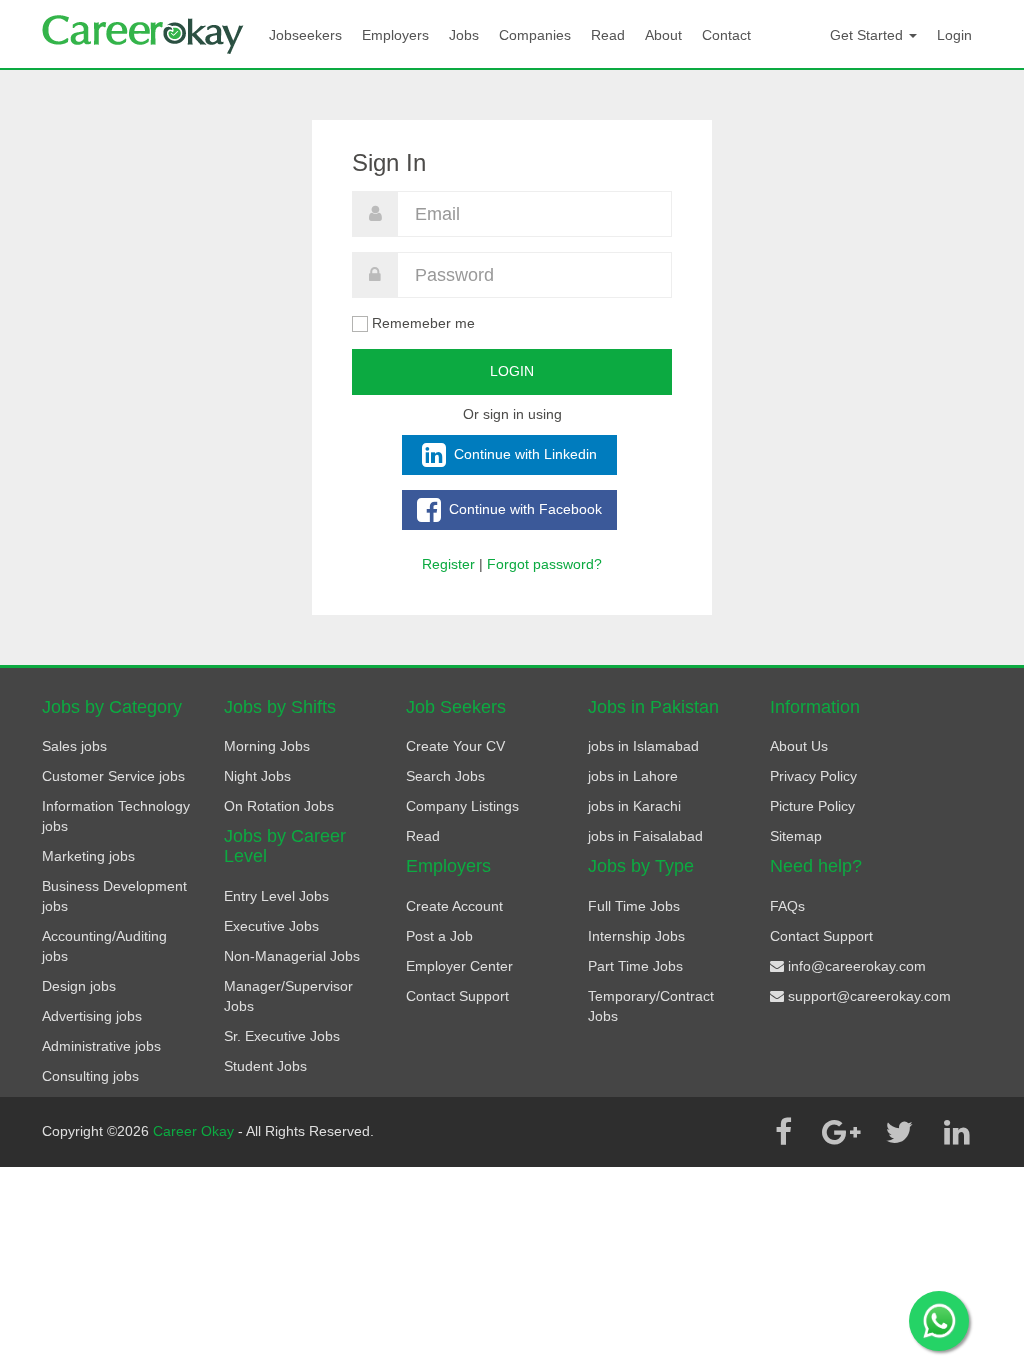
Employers (395, 35)
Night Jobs (257, 776)
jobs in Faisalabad (645, 836)
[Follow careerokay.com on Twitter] (899, 1132)
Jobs (464, 35)
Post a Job (439, 936)
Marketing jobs (88, 856)
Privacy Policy (813, 776)
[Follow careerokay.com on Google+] (841, 1132)
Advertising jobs (92, 1016)
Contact (726, 35)
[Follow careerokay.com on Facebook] (783, 1132)
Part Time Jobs (635, 966)
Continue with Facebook (523, 508)
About (663, 35)
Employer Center (459, 966)
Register (448, 564)
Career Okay (195, 1131)
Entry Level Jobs (276, 896)
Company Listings (462, 806)
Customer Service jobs (113, 776)
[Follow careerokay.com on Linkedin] (957, 1132)
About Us (799, 746)
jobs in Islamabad (643, 746)
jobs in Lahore (633, 776)
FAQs (787, 906)
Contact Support (457, 996)
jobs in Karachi (634, 806)
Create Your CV (455, 746)
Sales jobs (74, 746)
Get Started (868, 35)
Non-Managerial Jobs (292, 956)
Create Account (454, 906)
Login (954, 35)
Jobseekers (305, 35)
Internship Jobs (636, 936)
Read (608, 35)
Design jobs (79, 986)
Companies (535, 35)
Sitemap (796, 836)
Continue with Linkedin (523, 453)
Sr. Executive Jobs (282, 1036)
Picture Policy (812, 806)
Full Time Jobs (634, 906)
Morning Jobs (267, 746)
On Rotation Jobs (279, 806)
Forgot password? (544, 564)
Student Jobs (265, 1066)
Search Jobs (445, 776)
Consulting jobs (90, 1076)
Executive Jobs (271, 926)
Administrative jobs (101, 1046)
